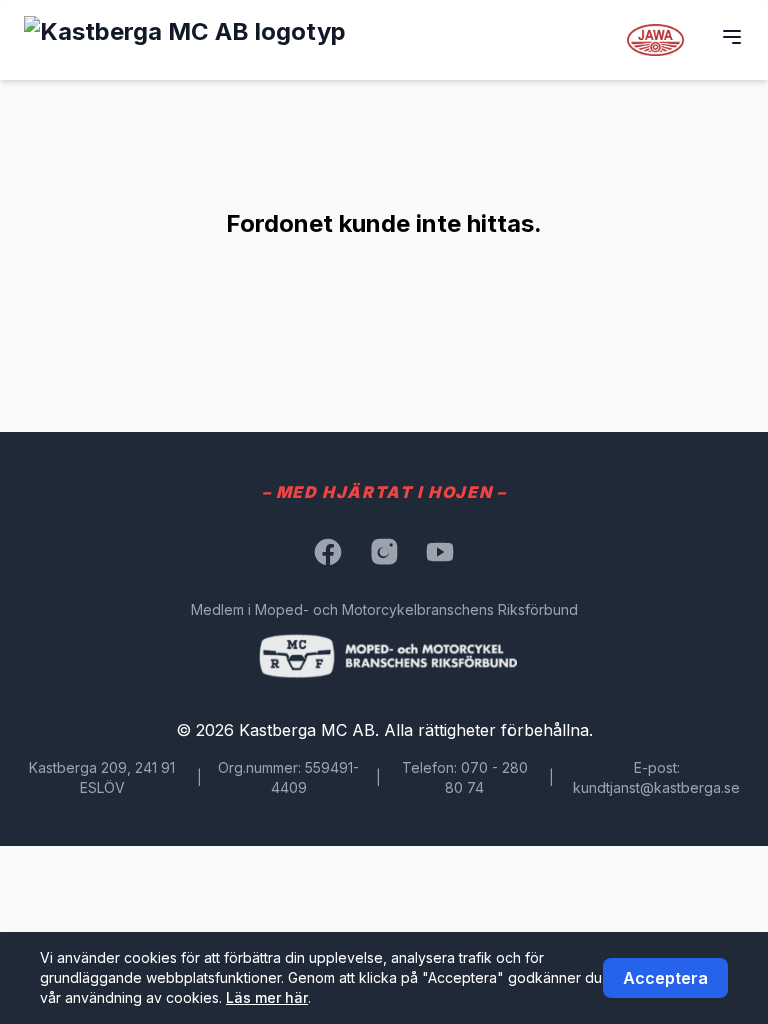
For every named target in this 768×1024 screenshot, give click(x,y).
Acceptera (665, 978)
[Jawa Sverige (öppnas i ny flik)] (656, 40)
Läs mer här (267, 997)
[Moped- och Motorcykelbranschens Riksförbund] (384, 656)
